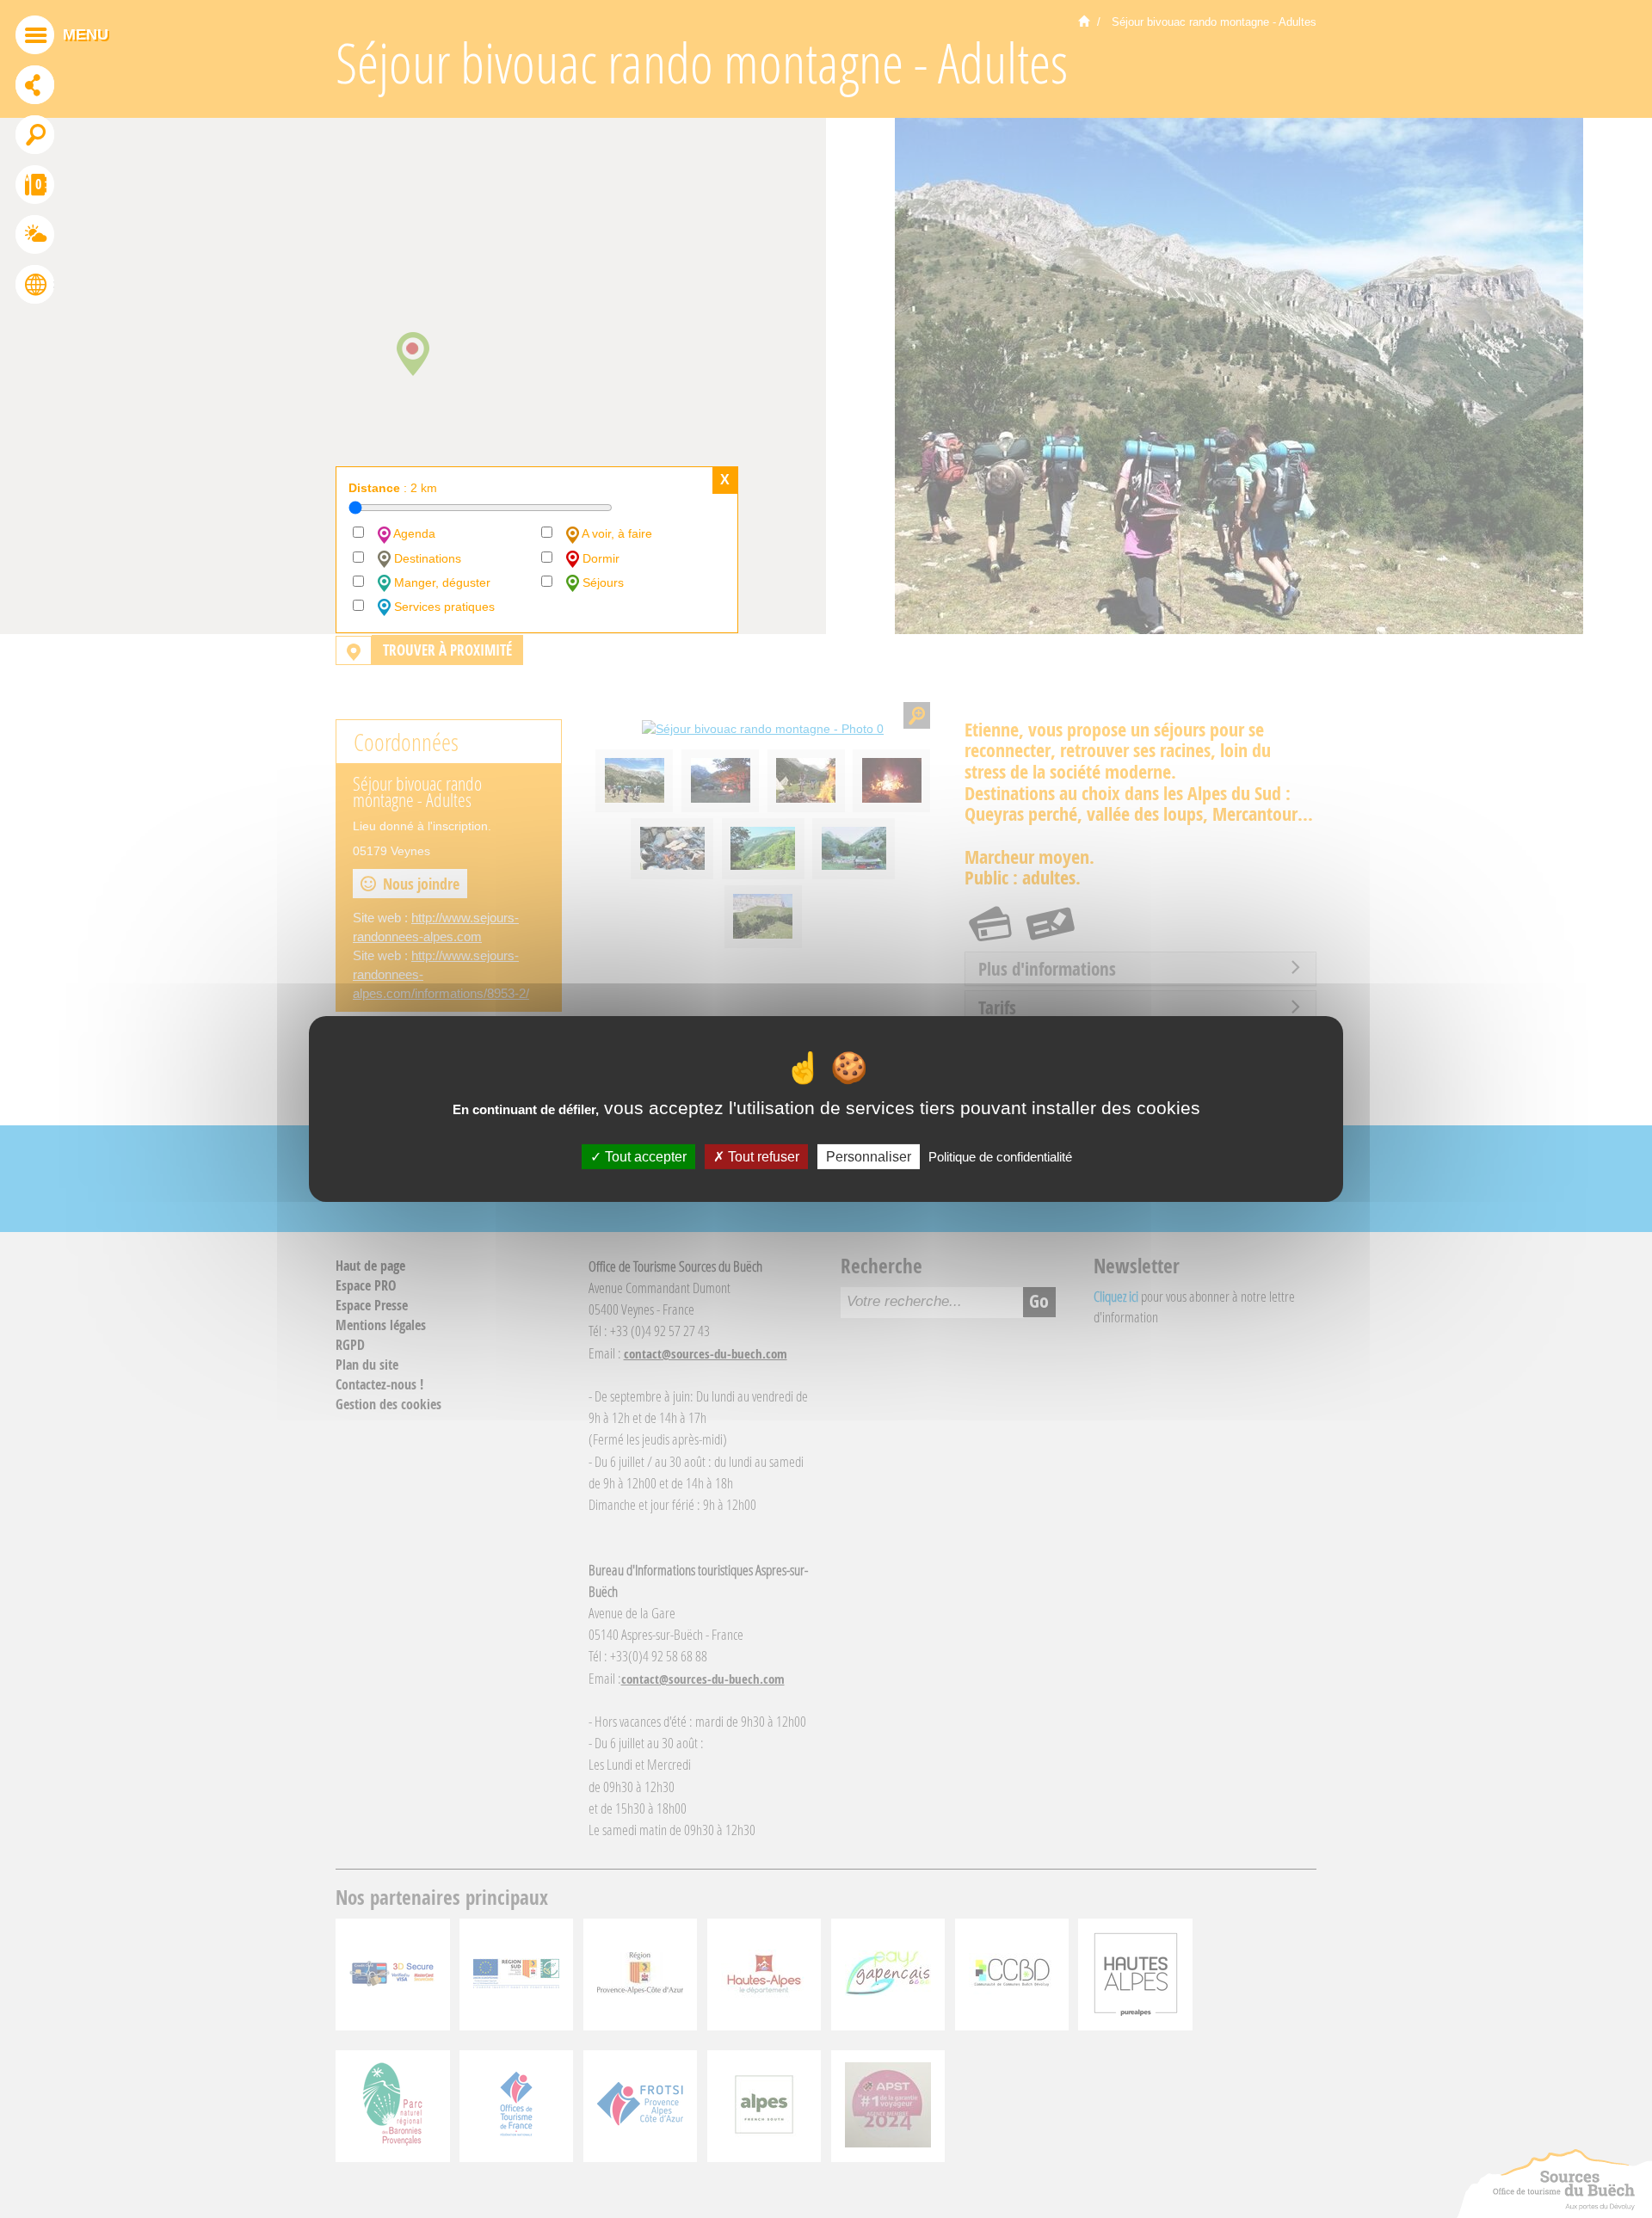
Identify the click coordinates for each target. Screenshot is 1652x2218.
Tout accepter (644, 1157)
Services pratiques (443, 607)
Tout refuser (762, 1157)
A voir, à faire (616, 533)
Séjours (601, 582)
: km (393, 488)
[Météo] (35, 237)
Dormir (599, 558)
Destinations (426, 558)
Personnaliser (869, 1157)
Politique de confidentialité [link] (1000, 1157)
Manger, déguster (441, 582)
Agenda (413, 533)
